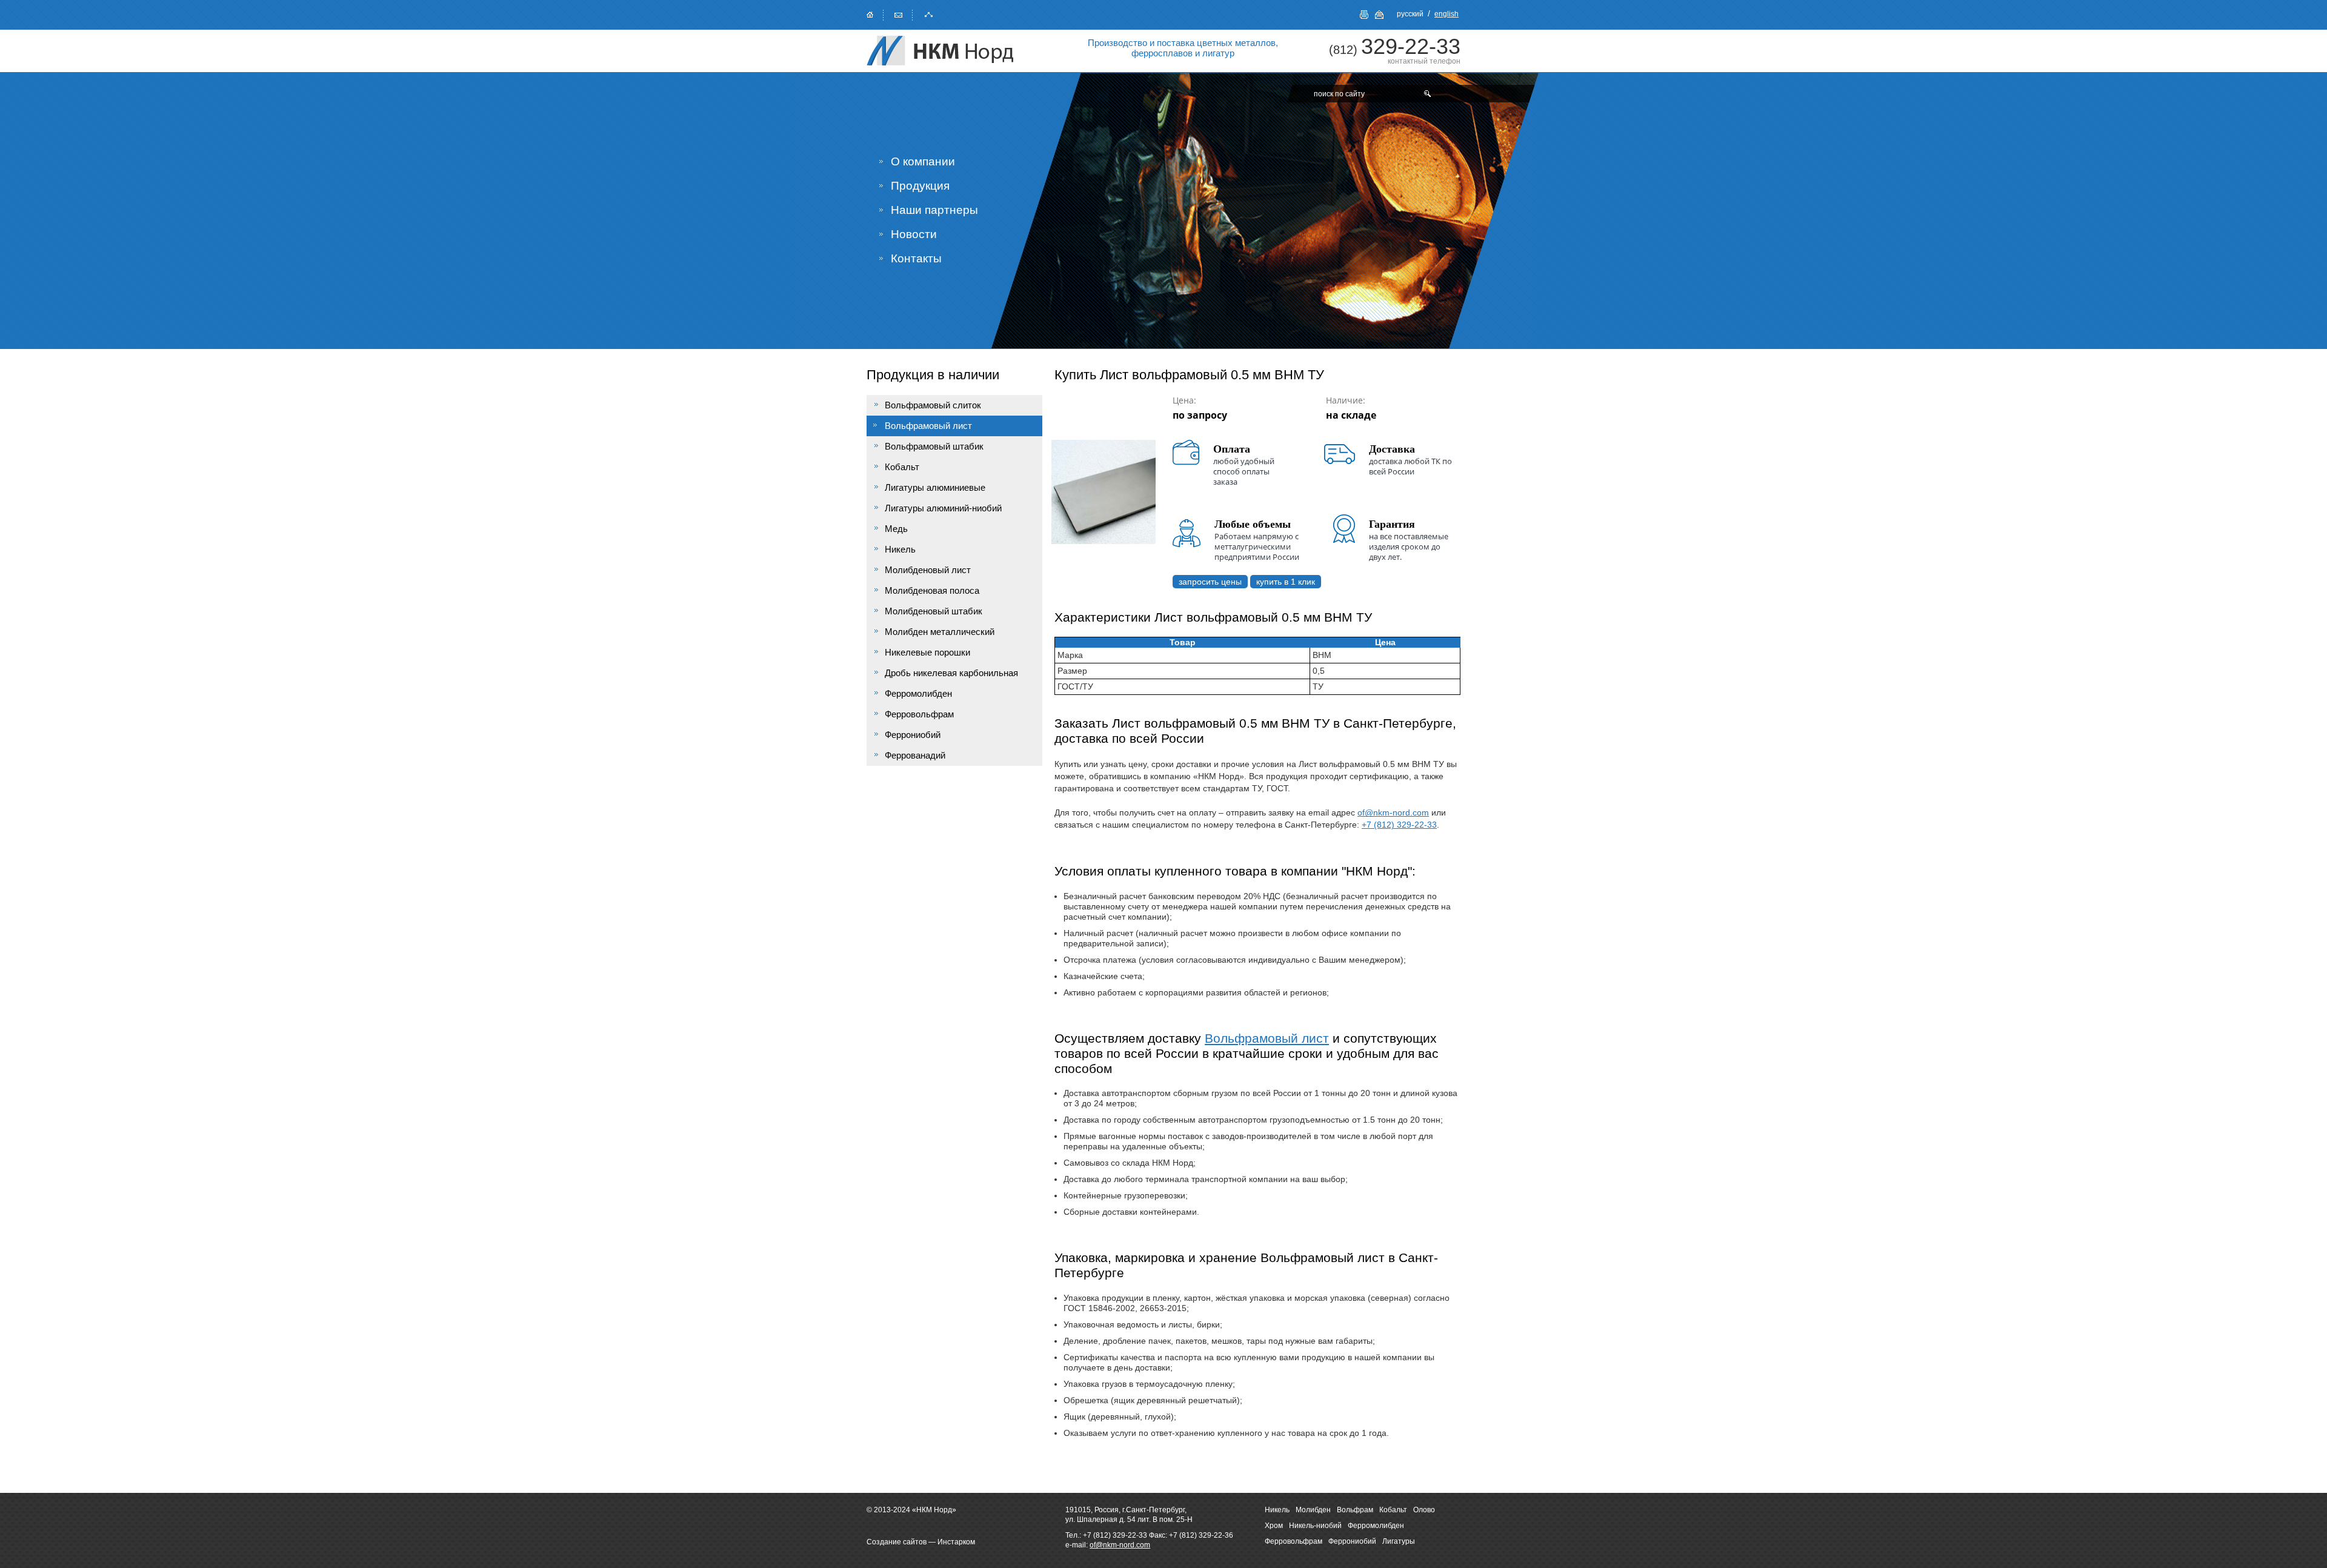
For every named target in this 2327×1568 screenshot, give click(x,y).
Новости (914, 234)
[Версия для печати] (1364, 15)
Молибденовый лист (928, 570)
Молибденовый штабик (934, 611)
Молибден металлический (940, 632)
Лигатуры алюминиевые (935, 487)
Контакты (916, 258)
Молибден (1313, 1510)
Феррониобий (913, 735)
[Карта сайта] (929, 14)
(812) (1395, 50)
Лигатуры (1399, 1541)
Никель (900, 549)
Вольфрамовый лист (1267, 1038)
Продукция (920, 186)
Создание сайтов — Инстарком (921, 1542)
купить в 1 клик (1286, 582)
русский (1410, 14)
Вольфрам (1355, 1510)
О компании (923, 161)
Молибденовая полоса (932, 590)
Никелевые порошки (927, 652)
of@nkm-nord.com (1393, 812)
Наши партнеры (934, 210)
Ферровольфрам (919, 714)
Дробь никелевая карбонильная (951, 673)
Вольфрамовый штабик (934, 446)
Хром (1274, 1526)
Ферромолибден (918, 693)
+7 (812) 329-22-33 (1399, 825)
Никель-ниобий (1315, 1526)
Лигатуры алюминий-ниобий (943, 508)
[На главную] (951, 51)
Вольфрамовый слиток (933, 405)
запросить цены (1210, 582)
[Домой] (870, 14)
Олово (1424, 1510)
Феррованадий (915, 755)
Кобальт (902, 467)
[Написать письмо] (899, 14)
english (1446, 14)
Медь (896, 529)
